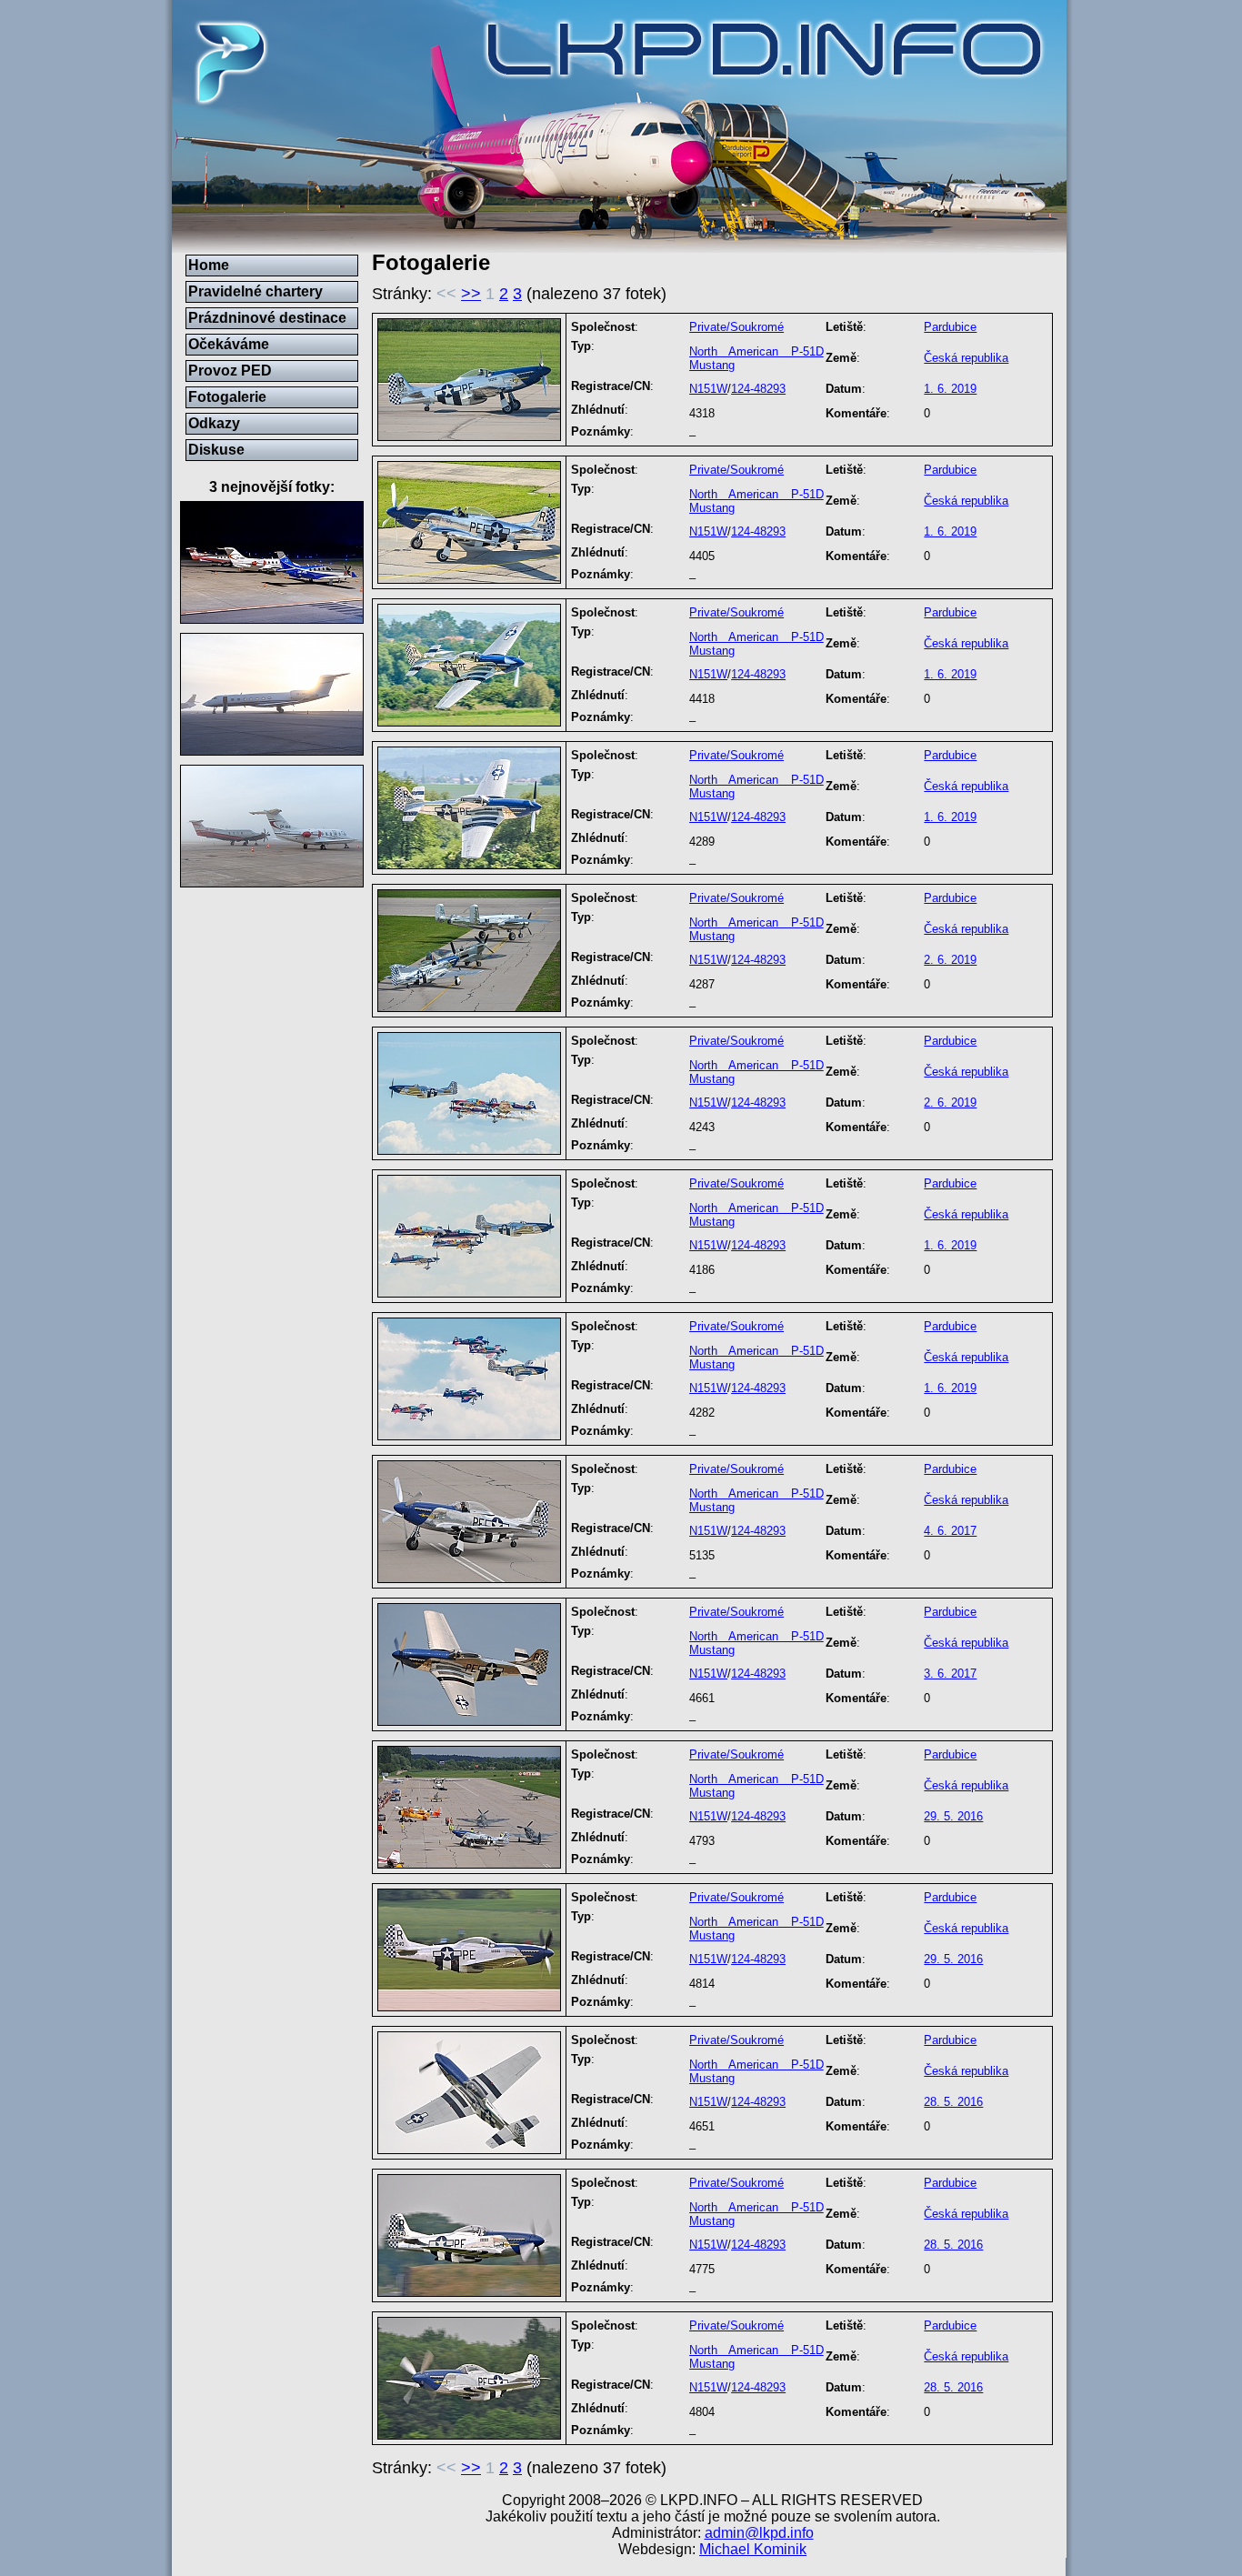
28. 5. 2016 (953, 2102)
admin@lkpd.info (759, 2533)
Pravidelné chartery (255, 291)
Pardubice (950, 327)
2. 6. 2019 (950, 960)
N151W (708, 389)
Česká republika (966, 358)
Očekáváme (229, 344)
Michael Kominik (753, 2549)
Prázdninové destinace (267, 318)
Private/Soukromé (736, 327)
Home (209, 265)
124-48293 (758, 389)
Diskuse (216, 450)
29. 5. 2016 (953, 1816)
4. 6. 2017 (950, 1531)
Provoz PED (230, 371)
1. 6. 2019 (950, 389)
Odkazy (214, 423)
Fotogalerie (227, 397)
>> (471, 294)
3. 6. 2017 (950, 1674)
